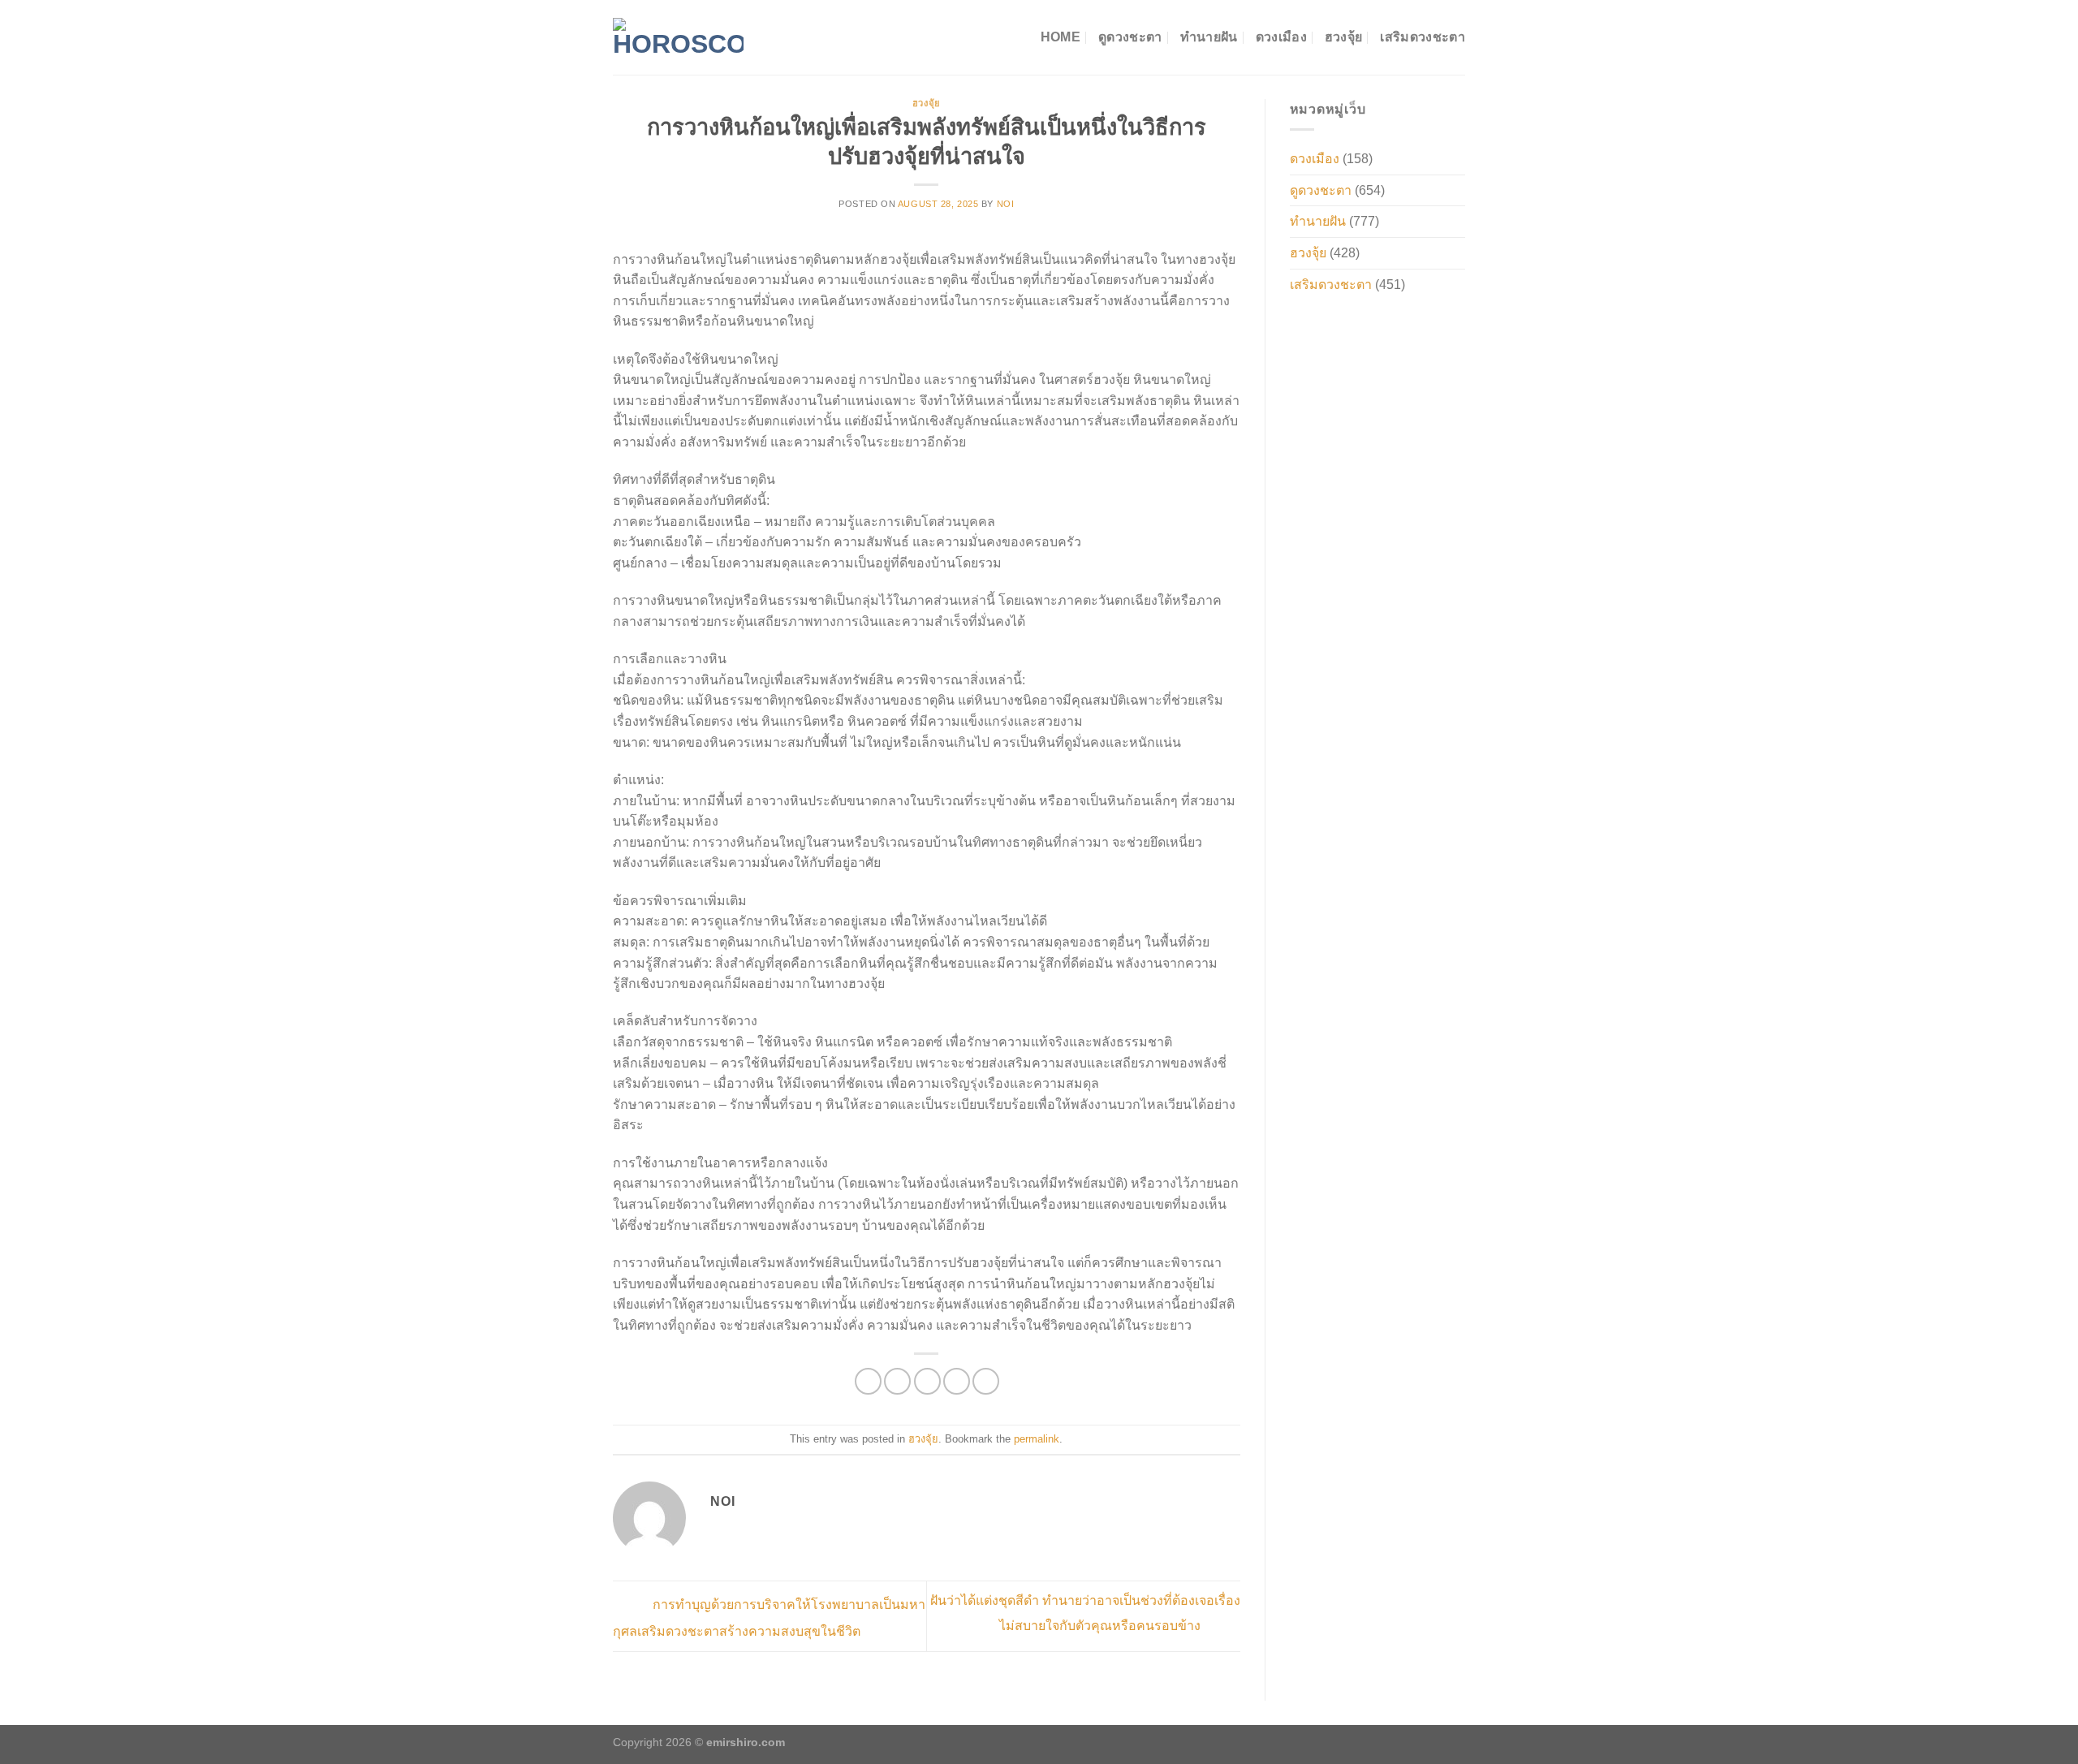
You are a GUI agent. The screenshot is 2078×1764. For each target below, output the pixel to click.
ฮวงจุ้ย (1344, 37)
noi (1006, 204)
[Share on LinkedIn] (986, 1381)
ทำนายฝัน (1209, 37)
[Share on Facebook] (868, 1381)
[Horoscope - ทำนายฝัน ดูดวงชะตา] (678, 37)
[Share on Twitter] (897, 1381)
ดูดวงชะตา (1130, 37)
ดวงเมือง (1281, 37)
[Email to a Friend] (927, 1381)
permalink (1037, 1439)
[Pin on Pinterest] (957, 1381)
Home (1061, 37)
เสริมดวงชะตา (1423, 37)
